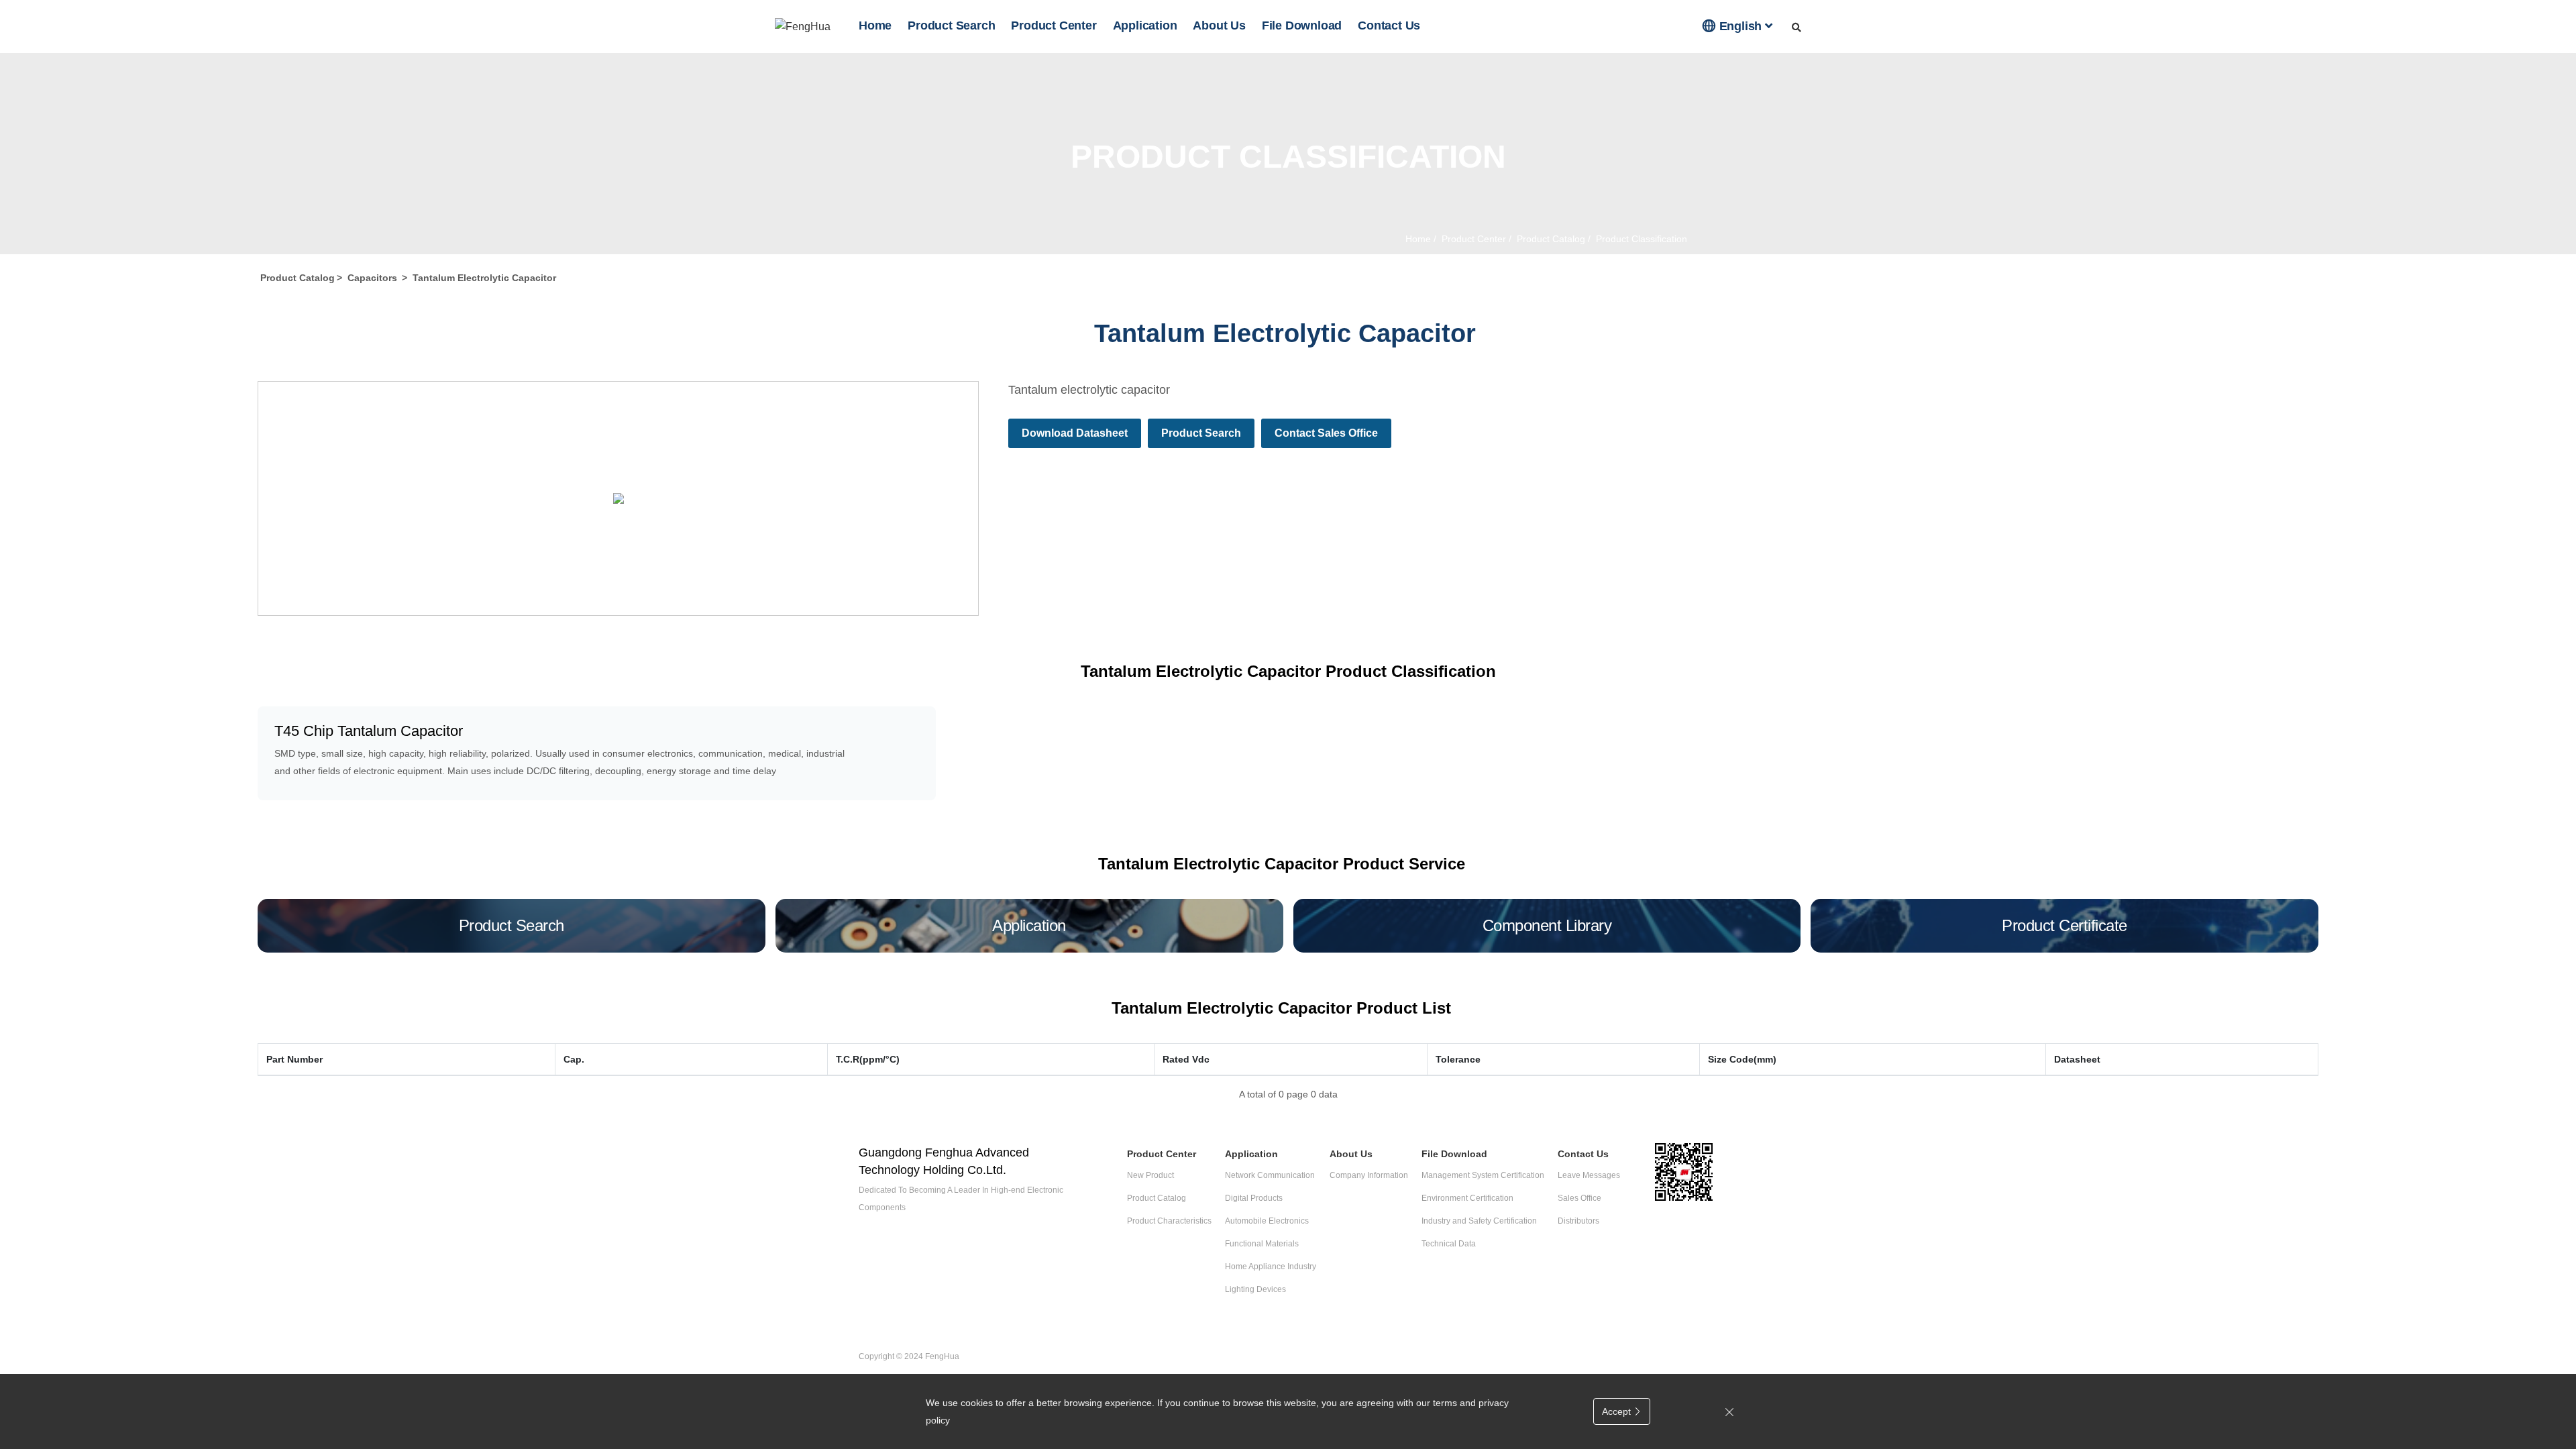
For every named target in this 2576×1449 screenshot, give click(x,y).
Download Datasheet (1075, 433)
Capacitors (372, 278)
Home (875, 25)
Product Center (1054, 25)
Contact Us (1389, 25)
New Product (1150, 1175)
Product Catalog (1550, 239)
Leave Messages (1589, 1175)
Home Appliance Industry (1271, 1267)
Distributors (1578, 1221)
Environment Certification (1467, 1198)
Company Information (1369, 1175)
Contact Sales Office (1326, 433)
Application (1145, 25)
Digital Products (1254, 1198)
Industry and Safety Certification (1479, 1221)
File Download (1302, 25)
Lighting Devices (1255, 1289)
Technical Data (1449, 1244)
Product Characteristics (1169, 1221)
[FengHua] (803, 26)
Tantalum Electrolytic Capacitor (484, 278)
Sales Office (1579, 1198)
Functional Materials (1262, 1244)
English (1734, 25)
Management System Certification (1483, 1175)
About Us (1219, 25)
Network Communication (1270, 1175)
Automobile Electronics (1267, 1221)
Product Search (951, 25)
